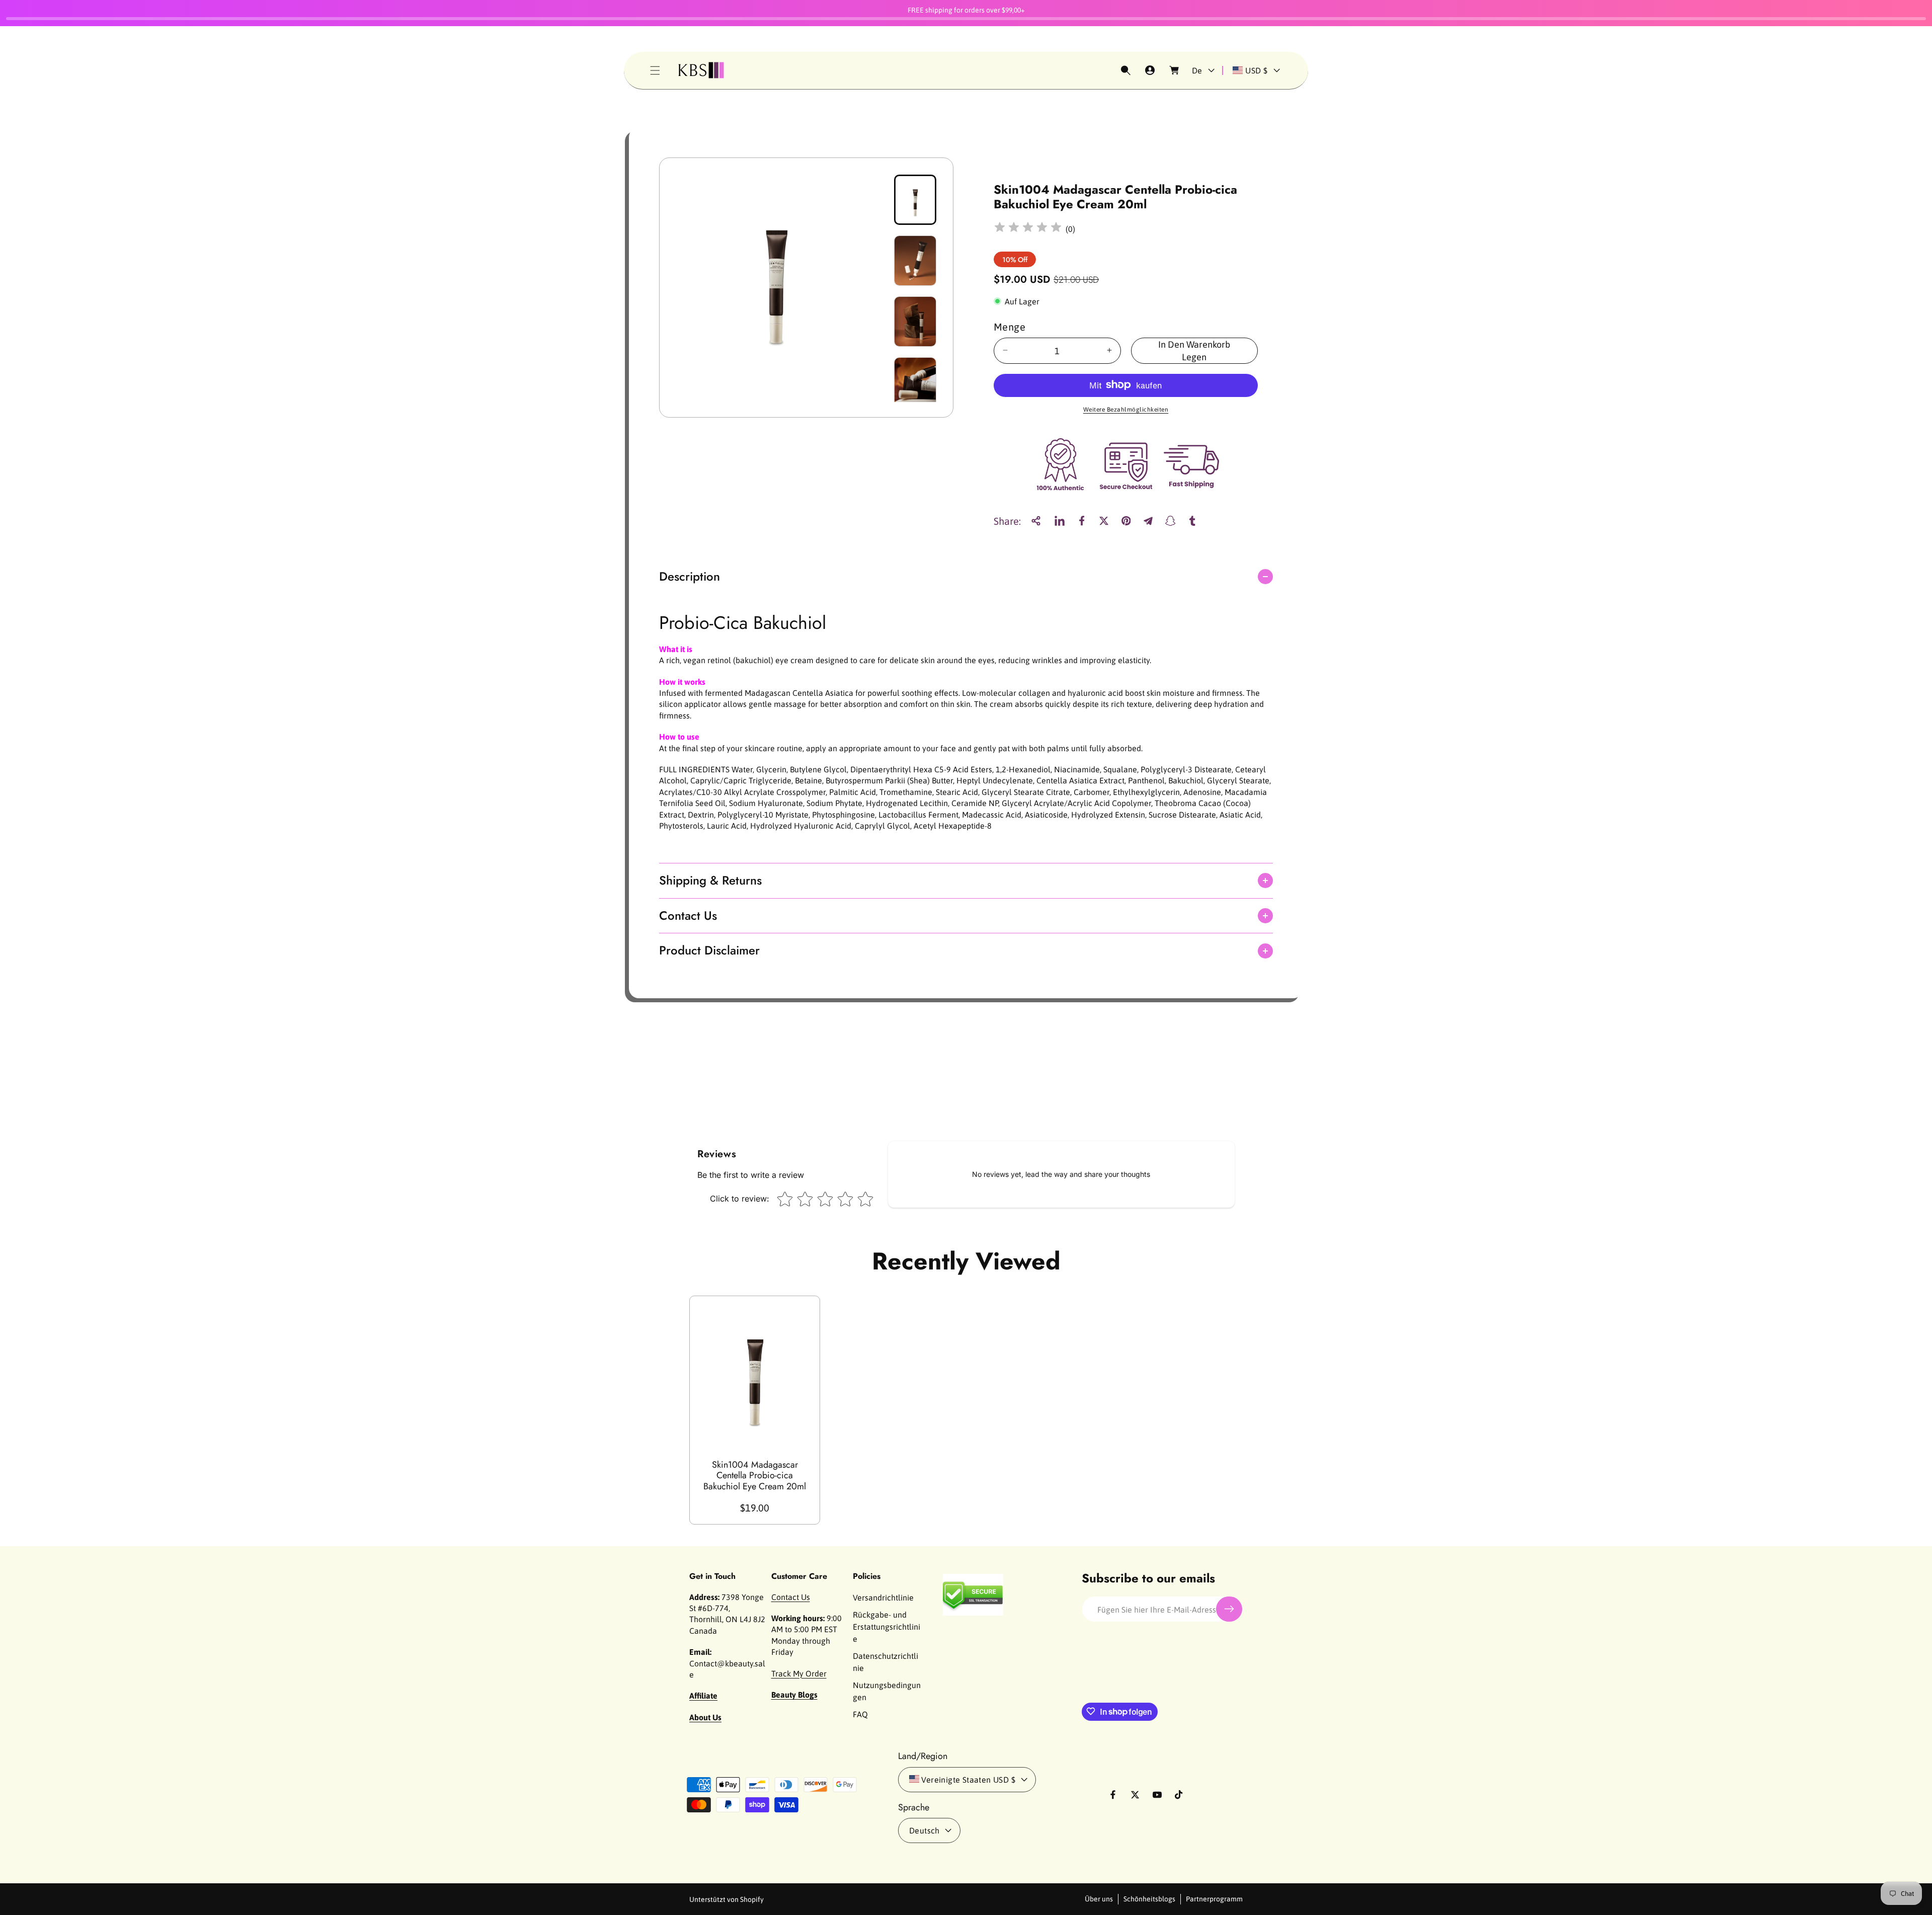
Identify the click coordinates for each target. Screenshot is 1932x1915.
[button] (655, 70)
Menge (1010, 326)
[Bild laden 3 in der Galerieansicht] (915, 322)
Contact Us (791, 1597)
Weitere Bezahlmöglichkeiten (1126, 409)
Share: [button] (1007, 521)
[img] (1028, 229)
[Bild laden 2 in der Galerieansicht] (915, 261)
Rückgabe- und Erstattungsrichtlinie (887, 1626)
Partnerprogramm (1214, 1899)
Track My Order (799, 1673)
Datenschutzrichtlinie (886, 1661)
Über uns (1099, 1899)
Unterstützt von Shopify (727, 1899)
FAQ (860, 1714)
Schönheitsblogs (1149, 1899)
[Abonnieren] (1229, 1609)
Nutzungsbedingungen (887, 1691)
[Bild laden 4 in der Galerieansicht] (915, 382)
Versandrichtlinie (883, 1597)
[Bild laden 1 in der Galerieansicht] (915, 200)
